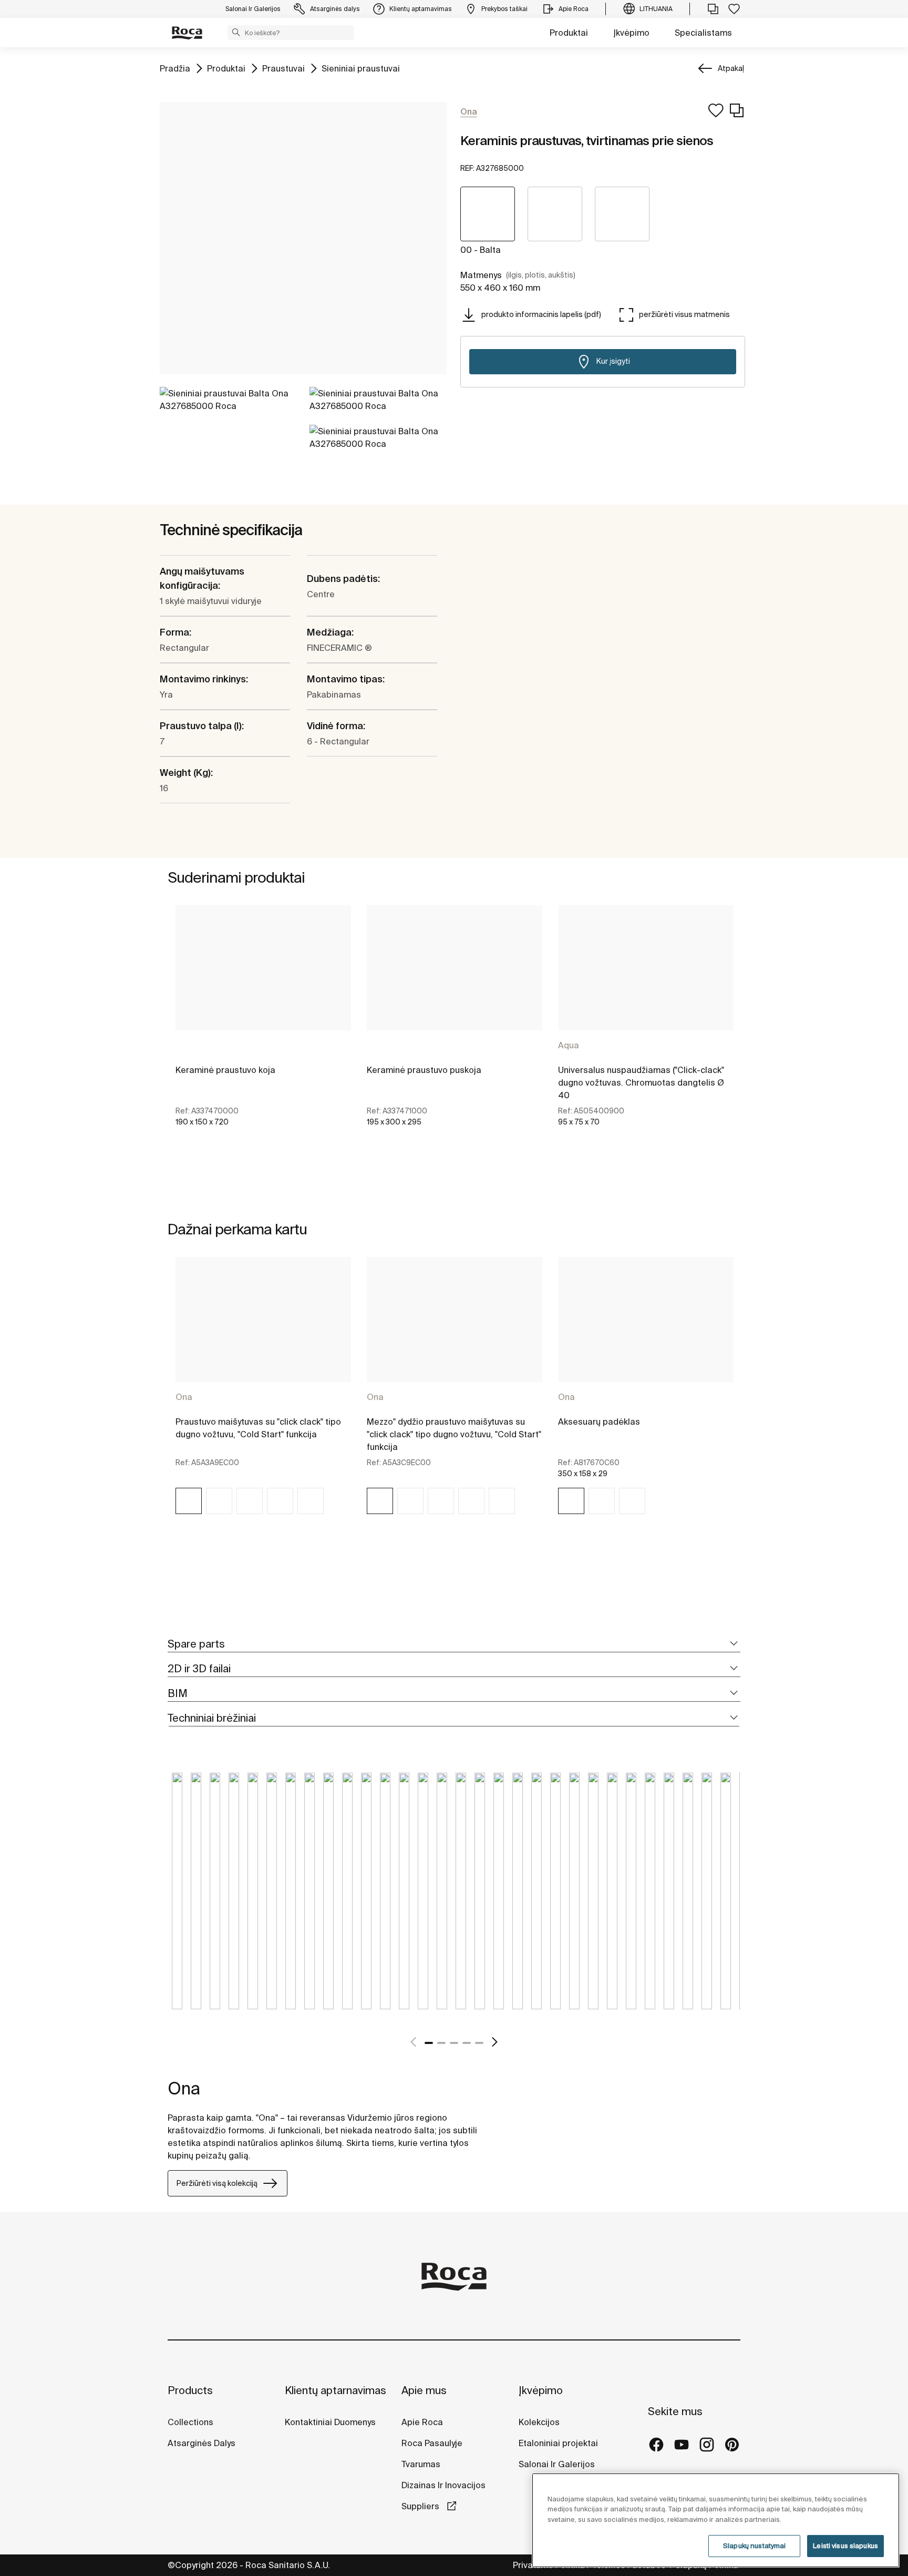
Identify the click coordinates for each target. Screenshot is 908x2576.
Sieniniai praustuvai (361, 68)
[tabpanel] (263, 1025)
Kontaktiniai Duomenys (330, 2422)
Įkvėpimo (631, 33)
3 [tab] (454, 2043)
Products (190, 2390)
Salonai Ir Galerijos (557, 2464)
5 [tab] (479, 2043)
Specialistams (703, 33)
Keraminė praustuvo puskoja (424, 1070)
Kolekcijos (539, 2422)
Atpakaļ (731, 68)
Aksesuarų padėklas (599, 1422)
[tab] (454, 1644)
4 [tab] (467, 2043)
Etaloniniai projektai (558, 2443)
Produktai (569, 33)
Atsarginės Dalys (202, 2443)
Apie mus (424, 2390)
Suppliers (421, 2506)
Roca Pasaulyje (432, 2443)
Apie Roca (422, 2422)
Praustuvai (283, 68)
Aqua (569, 1045)
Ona (184, 1397)
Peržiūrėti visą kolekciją (217, 2183)
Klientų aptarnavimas (336, 2390)
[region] (716, 2520)
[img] (189, 1501)
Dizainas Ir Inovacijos (443, 2485)
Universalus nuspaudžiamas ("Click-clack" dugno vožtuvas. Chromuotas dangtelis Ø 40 (641, 1082)
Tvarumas (421, 2464)
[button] (236, 32)
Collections (190, 2422)
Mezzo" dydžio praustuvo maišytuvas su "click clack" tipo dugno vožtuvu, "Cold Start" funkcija (454, 1434)
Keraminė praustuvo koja (225, 1070)
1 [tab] (429, 2043)
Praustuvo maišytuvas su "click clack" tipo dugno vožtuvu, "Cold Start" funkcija (258, 1428)
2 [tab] (441, 2043)
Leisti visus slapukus (845, 2546)
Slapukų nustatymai (754, 2546)
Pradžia (175, 68)
